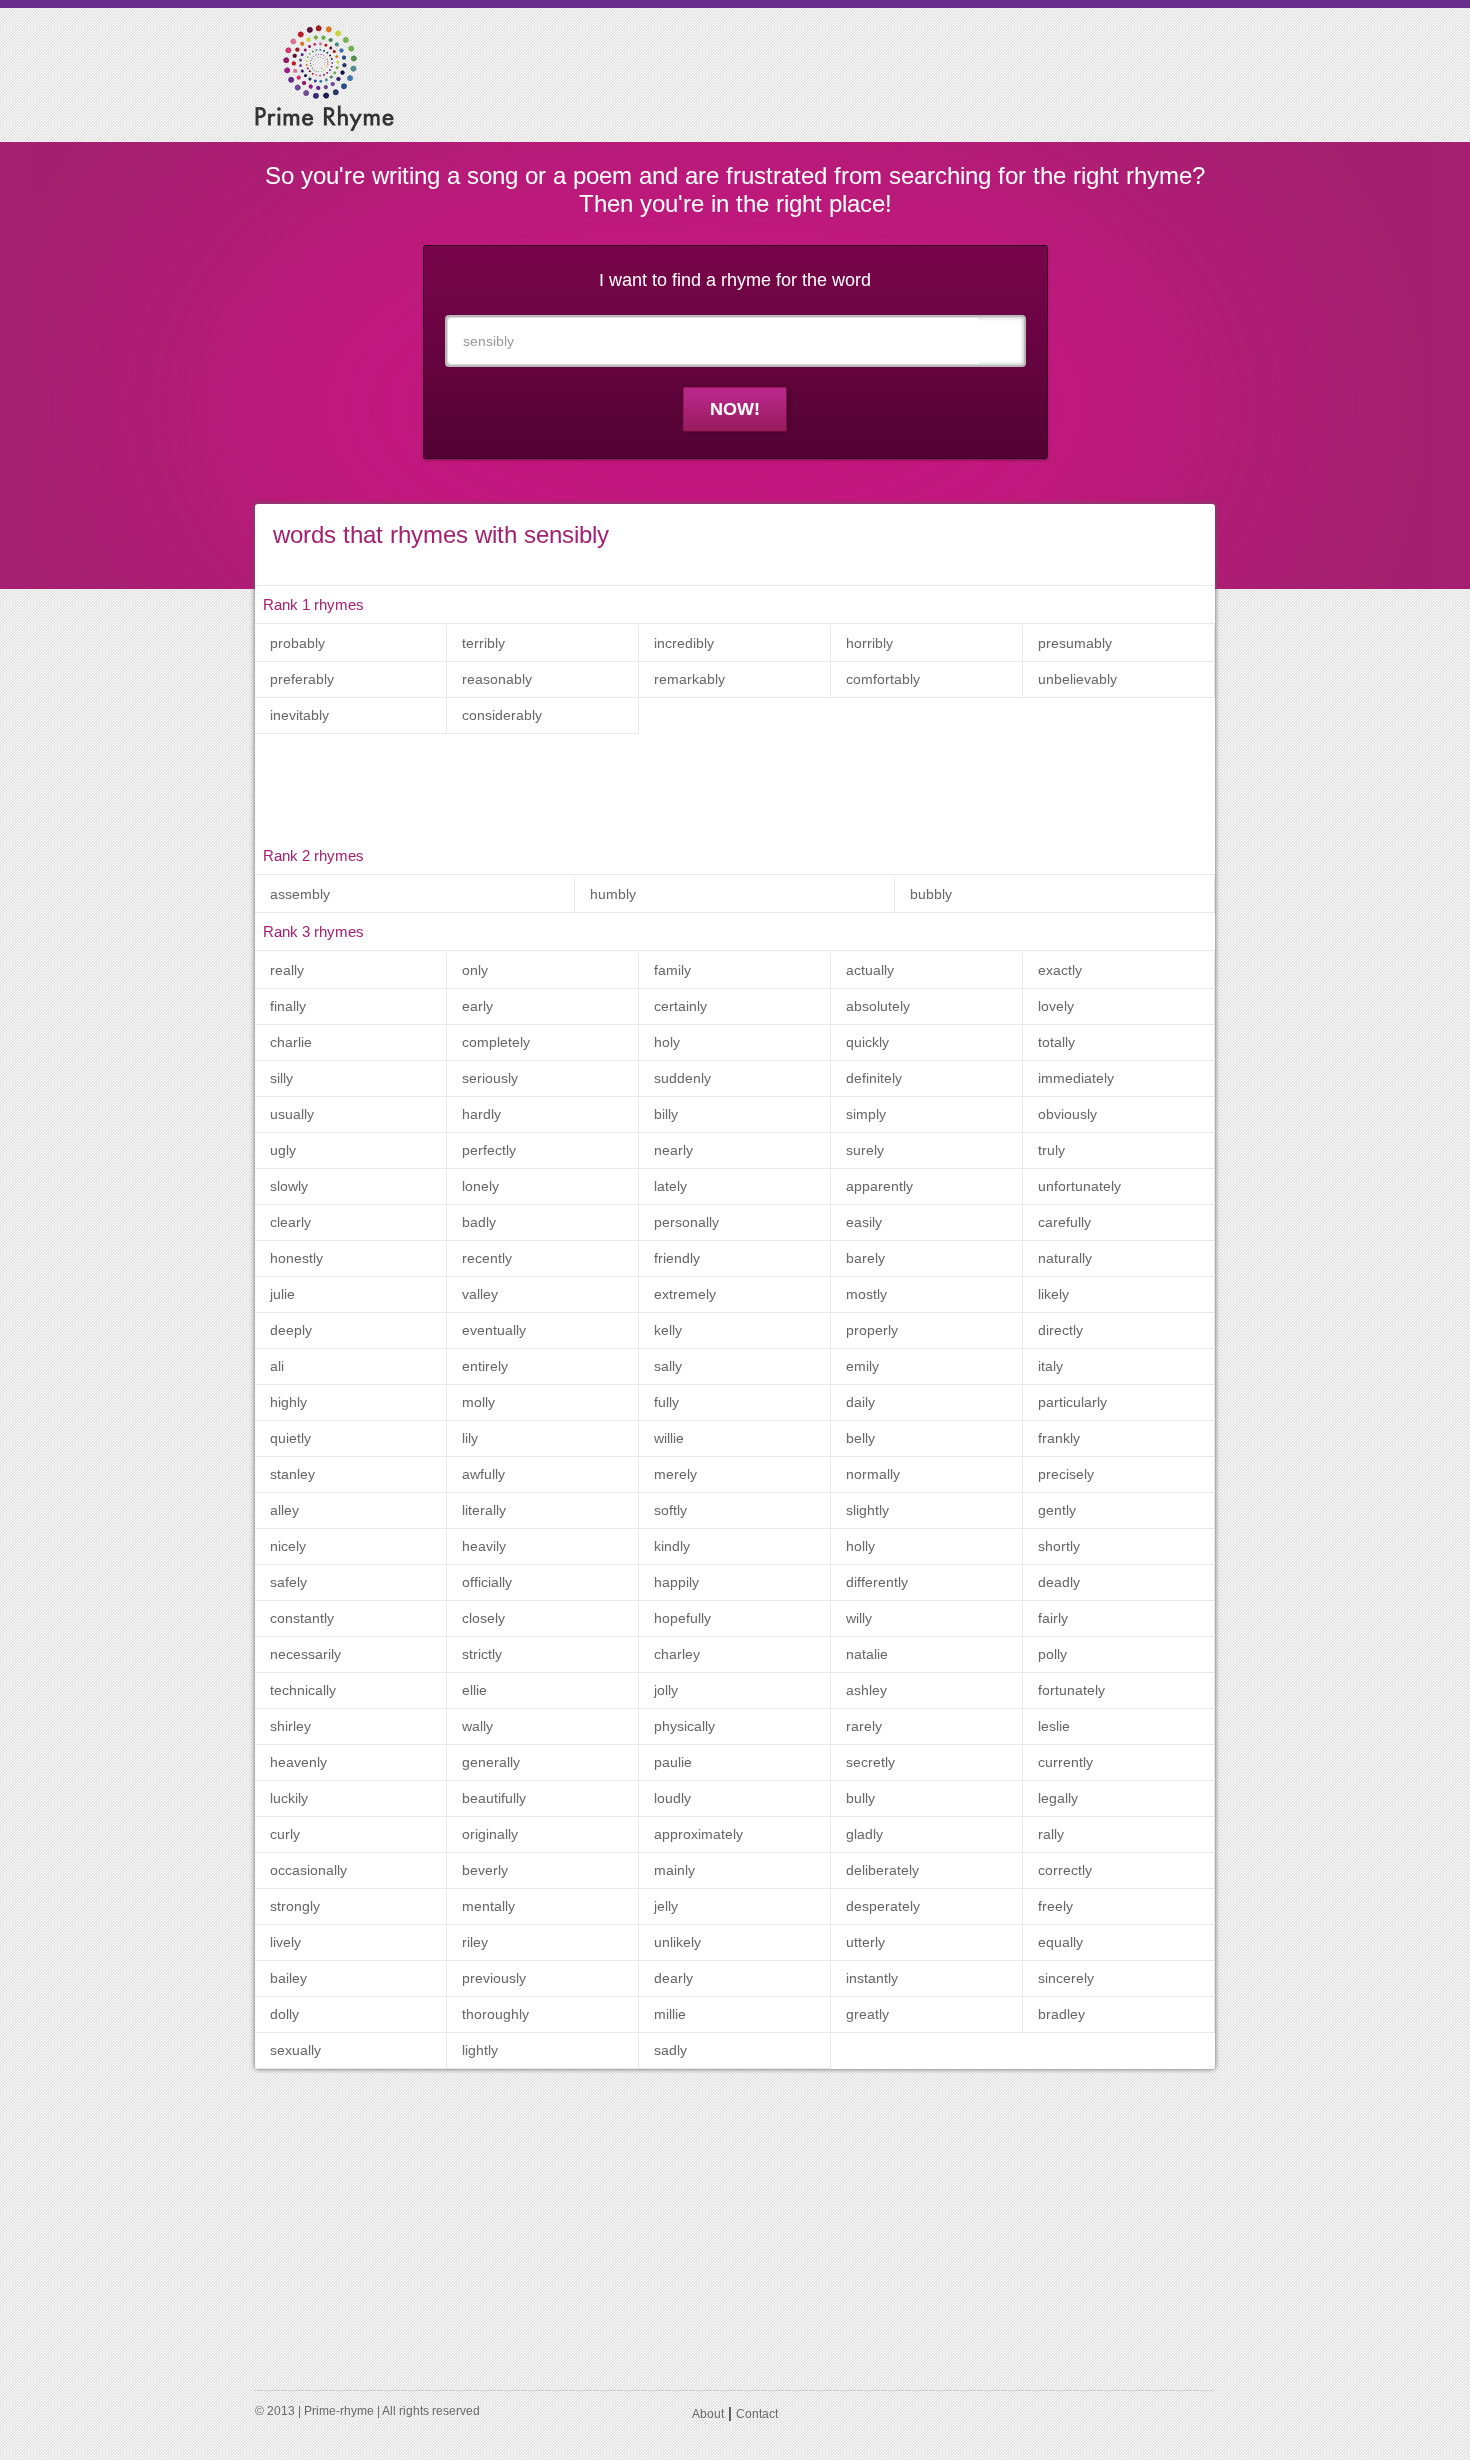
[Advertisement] (830, 74)
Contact (757, 2414)
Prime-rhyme (339, 2411)
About (708, 2414)
